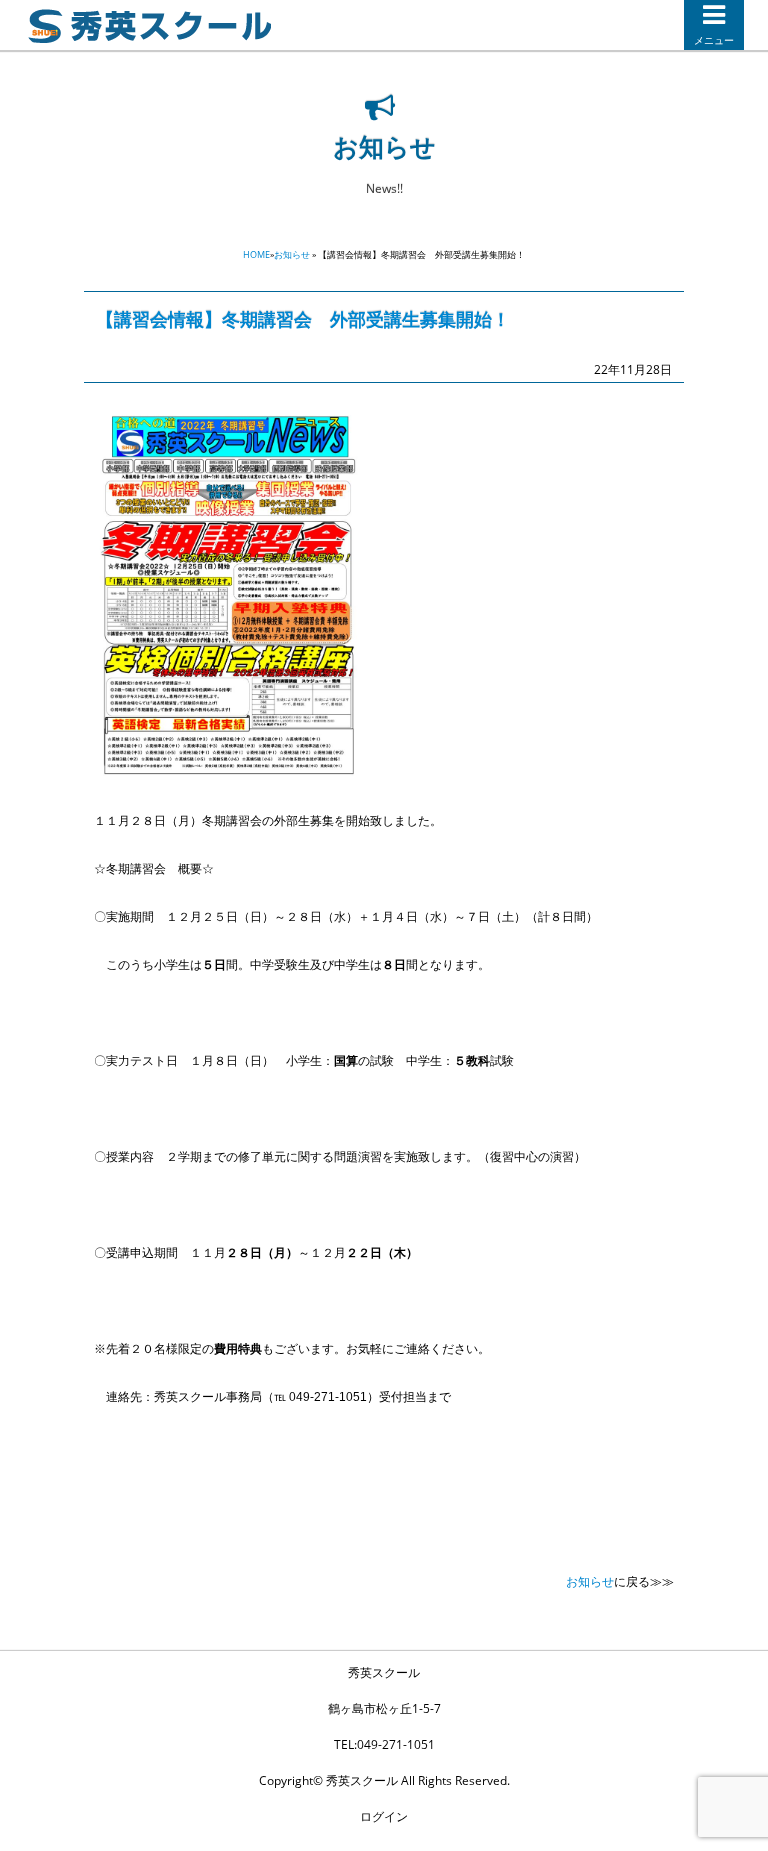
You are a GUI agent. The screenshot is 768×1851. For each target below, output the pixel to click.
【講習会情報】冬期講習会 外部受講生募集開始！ (303, 319)
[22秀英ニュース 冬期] (229, 772)
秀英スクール (384, 1672)
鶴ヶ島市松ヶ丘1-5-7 (384, 1708)
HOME (256, 254)
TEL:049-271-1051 (384, 1744)
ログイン (384, 1816)
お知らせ (292, 254)
